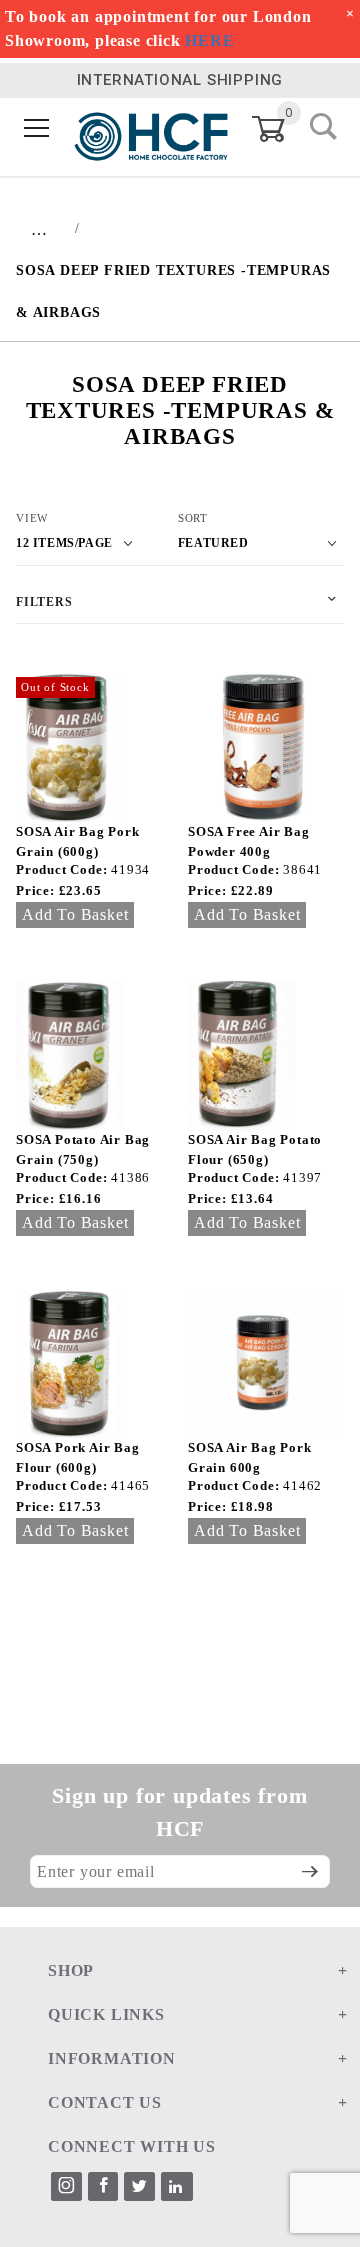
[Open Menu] (36, 129)
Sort (193, 518)
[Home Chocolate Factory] (151, 128)
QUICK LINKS (106, 2014)
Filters (44, 602)
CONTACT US (105, 2102)
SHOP (71, 1970)
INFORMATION (112, 2058)
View (32, 518)
